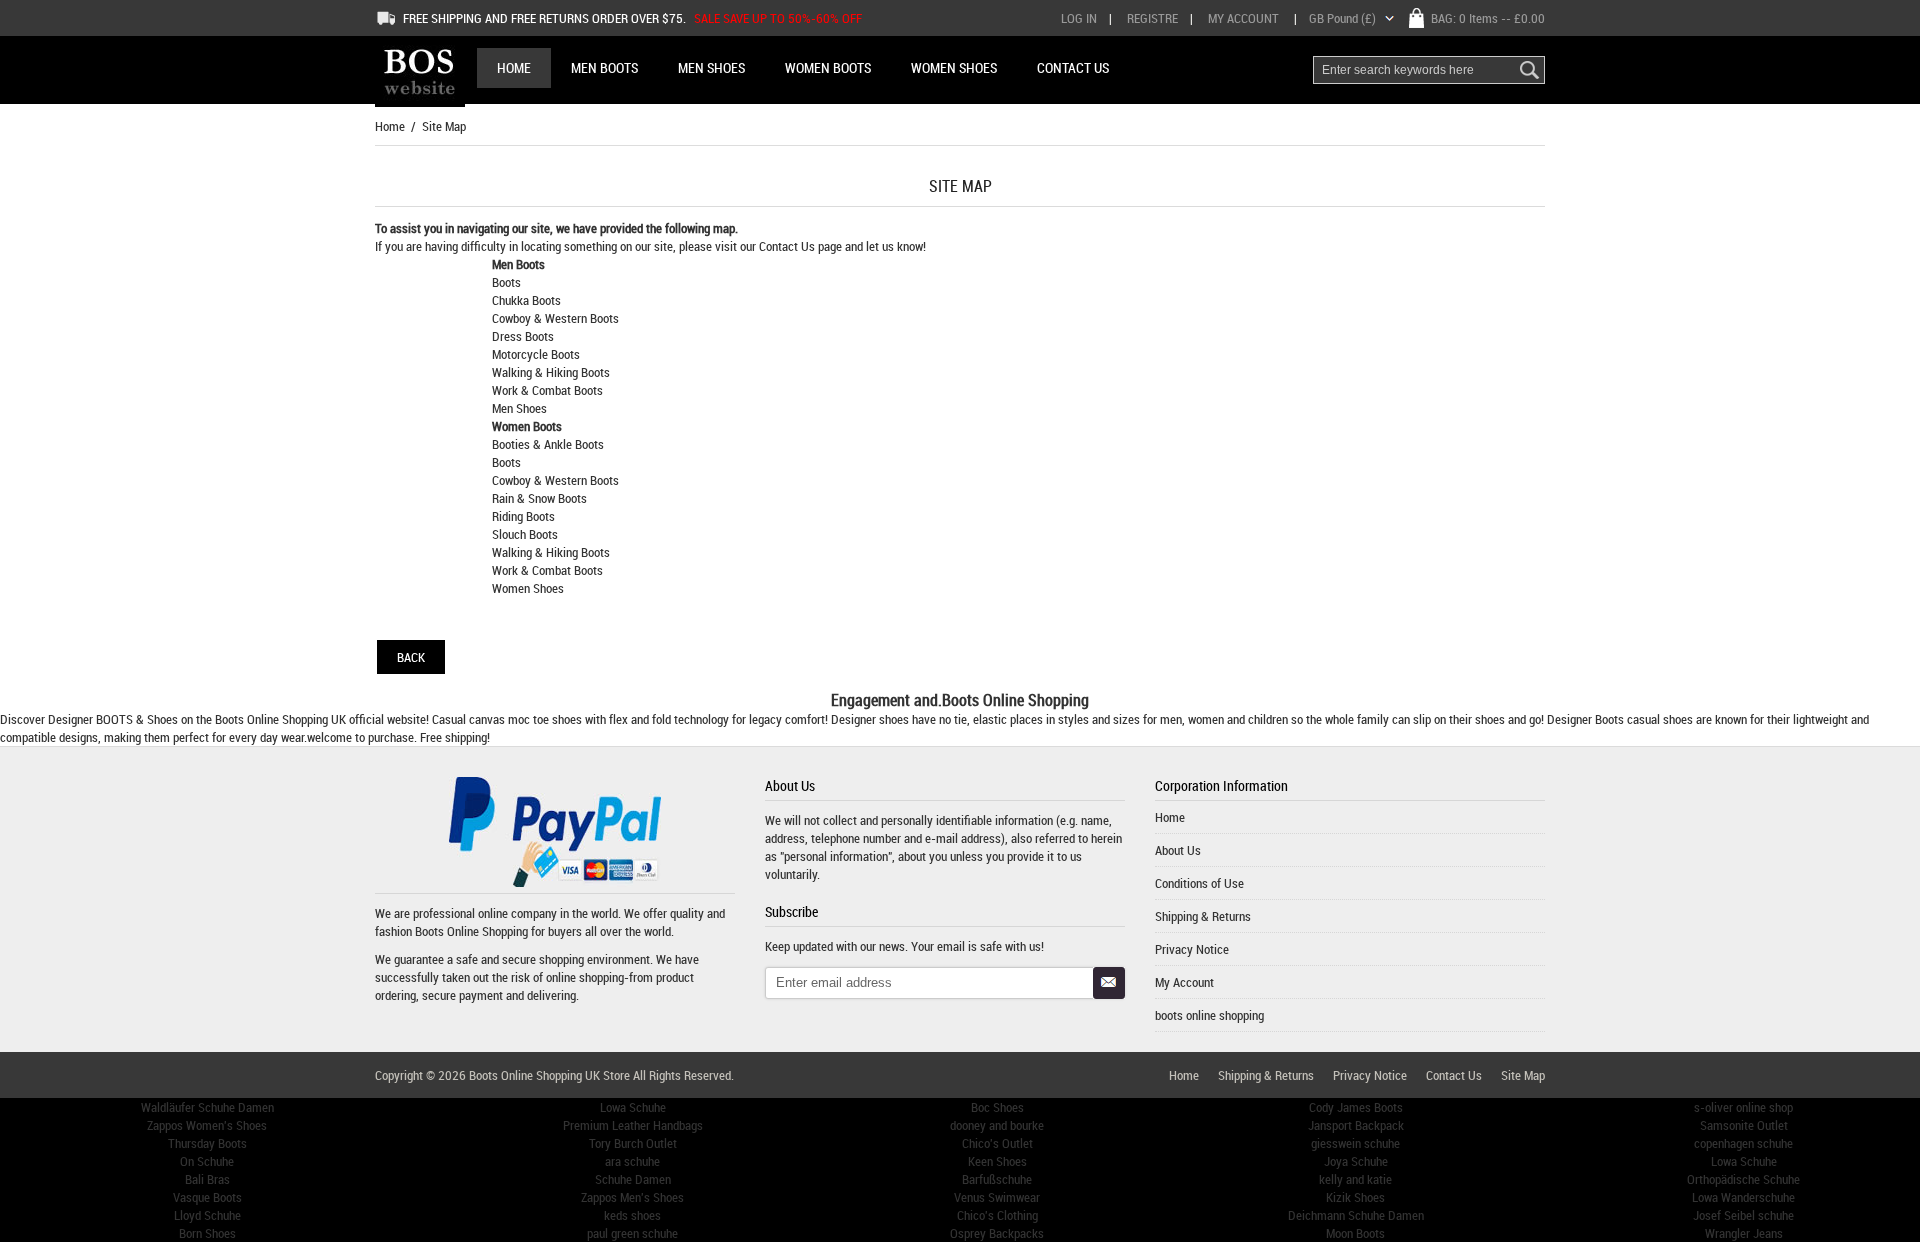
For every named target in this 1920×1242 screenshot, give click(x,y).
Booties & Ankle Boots (548, 444)
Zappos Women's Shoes (207, 1125)
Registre (1152, 18)
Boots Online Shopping (271, 719)
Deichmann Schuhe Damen (1356, 1215)
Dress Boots (523, 336)
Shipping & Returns (1203, 916)
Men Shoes (519, 408)
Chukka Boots (526, 300)
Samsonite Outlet (1744, 1125)
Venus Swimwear (997, 1197)
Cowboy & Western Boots (555, 318)
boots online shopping (1209, 1015)
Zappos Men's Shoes (632, 1197)
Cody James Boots (1356, 1107)
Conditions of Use (1199, 883)
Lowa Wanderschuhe (1743, 1197)
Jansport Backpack (1356, 1125)
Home (514, 67)
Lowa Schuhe (633, 1107)
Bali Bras (207, 1179)
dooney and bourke (997, 1125)
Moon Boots (1355, 1233)
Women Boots (527, 426)
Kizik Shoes (1355, 1197)
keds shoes (632, 1215)
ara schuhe (632, 1161)
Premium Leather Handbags (633, 1125)
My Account (1243, 18)
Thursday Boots (207, 1143)
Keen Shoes (997, 1161)
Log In (1079, 18)
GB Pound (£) (1342, 18)
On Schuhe (207, 1161)
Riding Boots (523, 516)
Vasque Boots (207, 1197)
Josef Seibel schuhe (1743, 1215)
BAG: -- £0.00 (1488, 18)
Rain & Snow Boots (539, 498)
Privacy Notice (1192, 949)
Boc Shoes (997, 1107)
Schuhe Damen (633, 1179)
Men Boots (518, 264)
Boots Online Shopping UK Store (549, 1075)
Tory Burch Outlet (633, 1143)
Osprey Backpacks (997, 1233)
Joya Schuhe (1356, 1161)
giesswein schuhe (1355, 1143)
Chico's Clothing (997, 1215)
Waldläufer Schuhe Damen (207, 1107)
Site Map (1523, 1075)
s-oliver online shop (1743, 1107)
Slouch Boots (525, 534)
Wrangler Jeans (1744, 1233)
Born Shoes (207, 1233)
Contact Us (788, 246)
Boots (506, 282)
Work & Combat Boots (547, 390)
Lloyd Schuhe (207, 1215)
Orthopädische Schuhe (1743, 1179)
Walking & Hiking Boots (551, 372)
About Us (1178, 850)
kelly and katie (1355, 1179)
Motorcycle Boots (536, 354)
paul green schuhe (632, 1233)
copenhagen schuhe (1743, 1143)
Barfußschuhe (997, 1179)
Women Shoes (528, 588)
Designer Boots (1585, 719)
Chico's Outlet (997, 1143)
